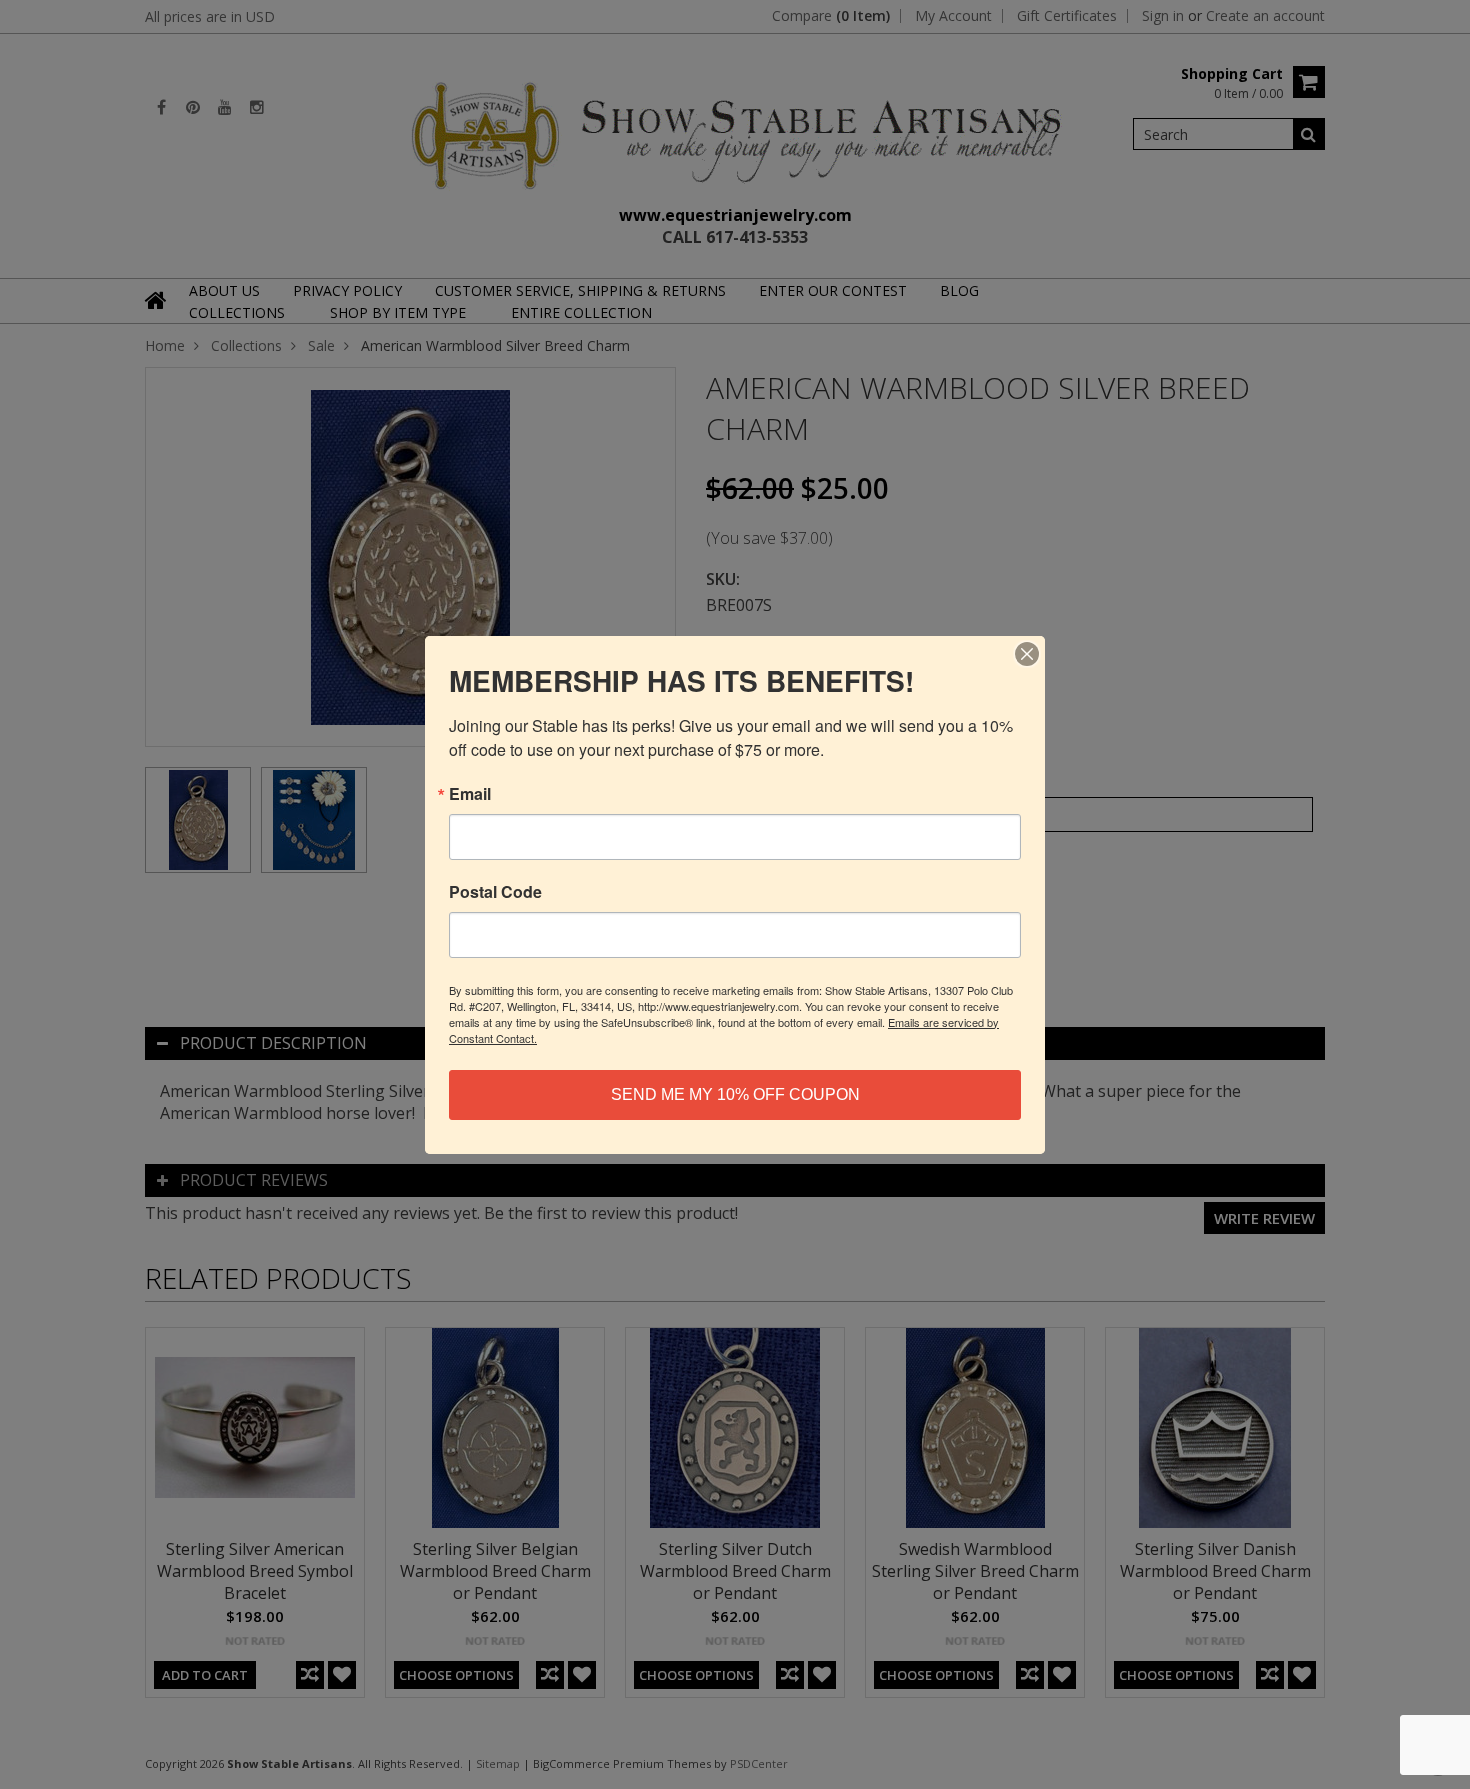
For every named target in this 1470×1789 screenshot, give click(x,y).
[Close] (1027, 654)
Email (470, 794)
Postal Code (495, 892)
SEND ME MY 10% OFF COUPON (735, 1094)
